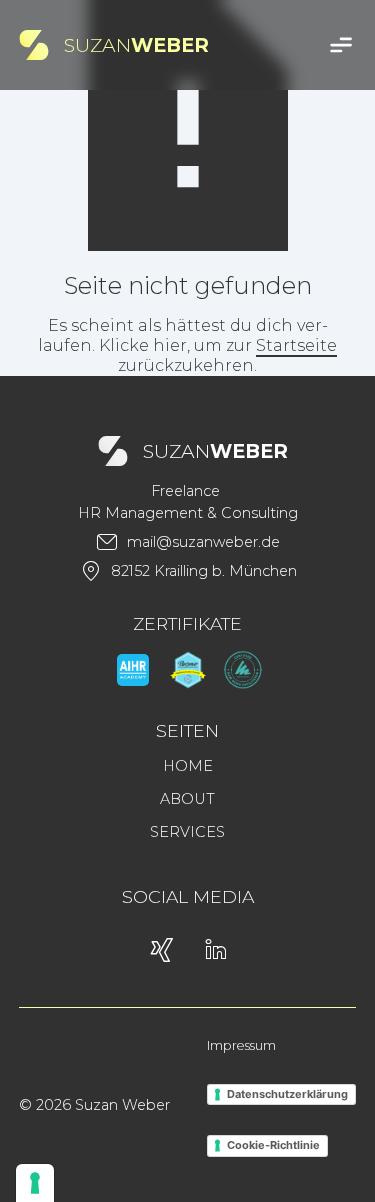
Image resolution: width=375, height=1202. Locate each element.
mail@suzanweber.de (203, 542)
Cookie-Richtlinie (273, 1145)
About (187, 799)
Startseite (296, 345)
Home (188, 766)
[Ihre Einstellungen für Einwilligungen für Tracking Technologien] (35, 1183)
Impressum (241, 1045)
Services (187, 832)
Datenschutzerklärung (287, 1094)
